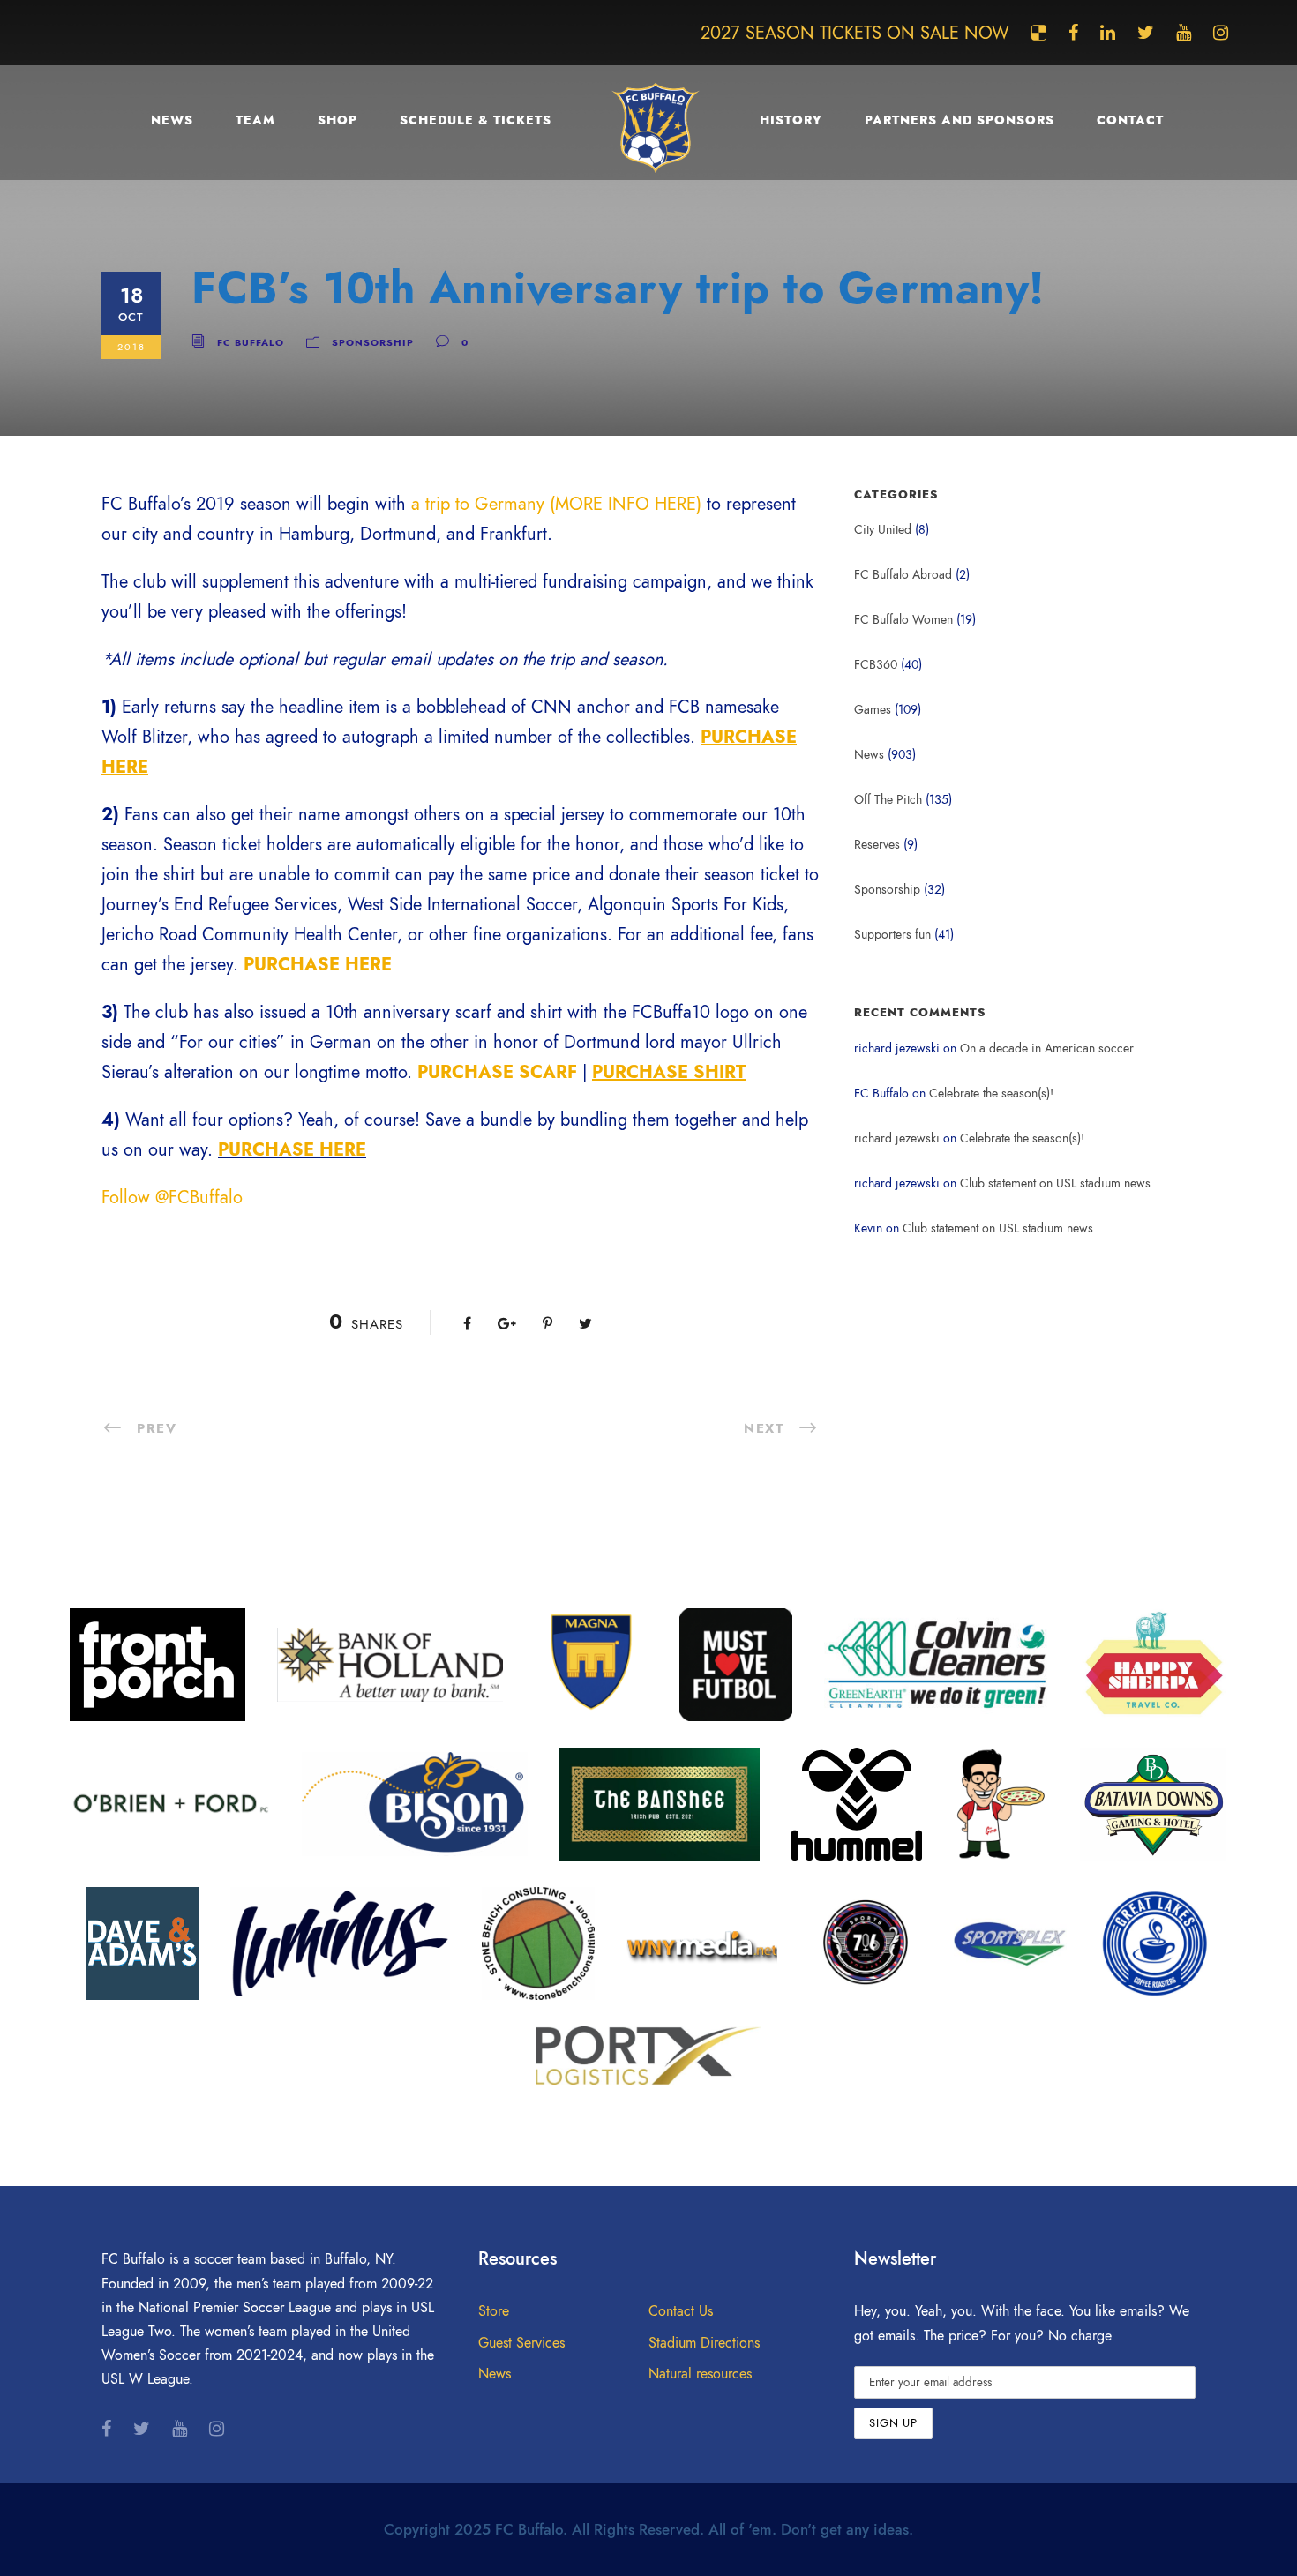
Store (494, 2311)
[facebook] (1073, 33)
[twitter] (1146, 33)
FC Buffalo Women (903, 620)
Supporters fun (892, 935)
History (791, 120)
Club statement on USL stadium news (1055, 1183)
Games (873, 710)
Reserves (877, 845)
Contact (1130, 120)
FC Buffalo (251, 343)
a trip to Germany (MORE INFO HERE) (556, 504)
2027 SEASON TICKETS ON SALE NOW (855, 33)
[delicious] (1039, 33)
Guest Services (521, 2343)
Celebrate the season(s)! (991, 1093)
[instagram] (1221, 33)
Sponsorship (373, 343)
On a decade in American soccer (1047, 1048)
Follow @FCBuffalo (172, 1197)
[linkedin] (1108, 33)
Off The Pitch (888, 800)
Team (255, 120)
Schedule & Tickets (476, 120)
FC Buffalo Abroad (903, 575)
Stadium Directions (704, 2343)
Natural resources (700, 2374)
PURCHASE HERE (318, 964)
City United (883, 530)
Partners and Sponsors (960, 120)
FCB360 (876, 665)
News (172, 120)
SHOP (337, 120)
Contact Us (681, 2311)
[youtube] (1184, 33)
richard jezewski (897, 1138)
